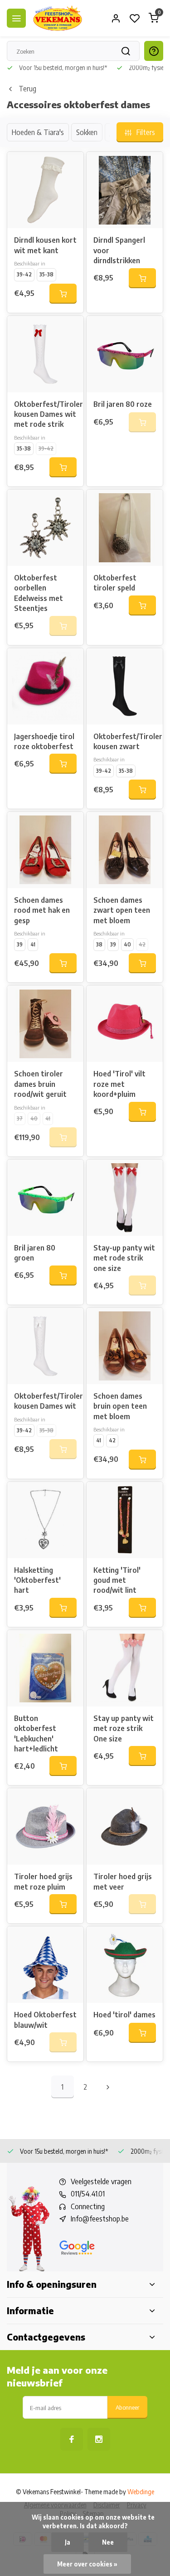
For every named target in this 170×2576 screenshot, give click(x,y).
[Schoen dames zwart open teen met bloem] (125, 850)
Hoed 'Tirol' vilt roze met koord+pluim (119, 1084)
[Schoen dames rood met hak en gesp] (45, 850)
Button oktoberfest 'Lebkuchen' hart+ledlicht (36, 1733)
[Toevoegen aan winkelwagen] (63, 294)
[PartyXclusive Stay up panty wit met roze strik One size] (125, 1668)
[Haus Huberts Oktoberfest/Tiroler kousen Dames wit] (45, 1346)
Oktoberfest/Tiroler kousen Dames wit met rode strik (45, 414)
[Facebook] (72, 2439)
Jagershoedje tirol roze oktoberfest (44, 741)
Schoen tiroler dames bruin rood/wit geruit (40, 1084)
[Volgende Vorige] (108, 2087)
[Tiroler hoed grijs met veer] (125, 1826)
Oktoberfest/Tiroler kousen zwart (125, 741)
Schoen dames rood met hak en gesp (42, 910)
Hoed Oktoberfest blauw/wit (45, 2020)
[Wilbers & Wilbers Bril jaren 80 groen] (45, 1198)
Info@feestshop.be (100, 2219)
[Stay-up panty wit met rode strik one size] (125, 1198)
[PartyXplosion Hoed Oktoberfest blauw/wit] (45, 1965)
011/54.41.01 (88, 2194)
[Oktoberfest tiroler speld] (125, 528)
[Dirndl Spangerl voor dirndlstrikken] (125, 190)
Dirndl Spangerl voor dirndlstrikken (119, 250)
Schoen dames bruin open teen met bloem (120, 1406)
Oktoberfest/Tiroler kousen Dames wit (45, 1401)
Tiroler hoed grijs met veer (123, 1881)
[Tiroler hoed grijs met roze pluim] (45, 1826)
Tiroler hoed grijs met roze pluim (43, 1881)
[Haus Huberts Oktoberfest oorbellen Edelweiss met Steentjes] (45, 528)
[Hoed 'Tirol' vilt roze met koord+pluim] (125, 1024)
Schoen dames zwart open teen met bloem (122, 910)
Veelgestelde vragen (101, 2181)
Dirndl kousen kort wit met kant (45, 245)
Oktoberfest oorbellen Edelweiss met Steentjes (39, 593)
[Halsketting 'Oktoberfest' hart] (45, 1520)
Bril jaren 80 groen (35, 1253)
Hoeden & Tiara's (38, 132)
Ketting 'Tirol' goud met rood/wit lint (117, 1580)
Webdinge (141, 2492)
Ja (68, 2542)
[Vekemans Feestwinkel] (58, 18)
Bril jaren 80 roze (123, 404)
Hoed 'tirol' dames (124, 2015)
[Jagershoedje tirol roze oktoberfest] (45, 686)
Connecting (88, 2206)
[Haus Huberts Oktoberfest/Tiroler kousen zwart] (125, 686)
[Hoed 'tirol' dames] (125, 1965)
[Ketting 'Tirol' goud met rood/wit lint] (125, 1520)
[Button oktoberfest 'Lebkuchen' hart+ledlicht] (45, 1668)
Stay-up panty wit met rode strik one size (124, 1258)
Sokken (87, 132)
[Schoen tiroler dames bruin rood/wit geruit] (45, 1024)
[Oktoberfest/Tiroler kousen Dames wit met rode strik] (45, 354)
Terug (27, 89)
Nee (108, 2542)
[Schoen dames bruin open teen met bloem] (125, 1346)
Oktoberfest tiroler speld (115, 583)
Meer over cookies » (87, 2564)
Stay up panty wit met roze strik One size (124, 1728)
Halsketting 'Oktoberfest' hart (37, 1580)
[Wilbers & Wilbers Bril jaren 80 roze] (125, 354)
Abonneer (127, 2407)
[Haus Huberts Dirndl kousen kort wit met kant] (45, 190)
